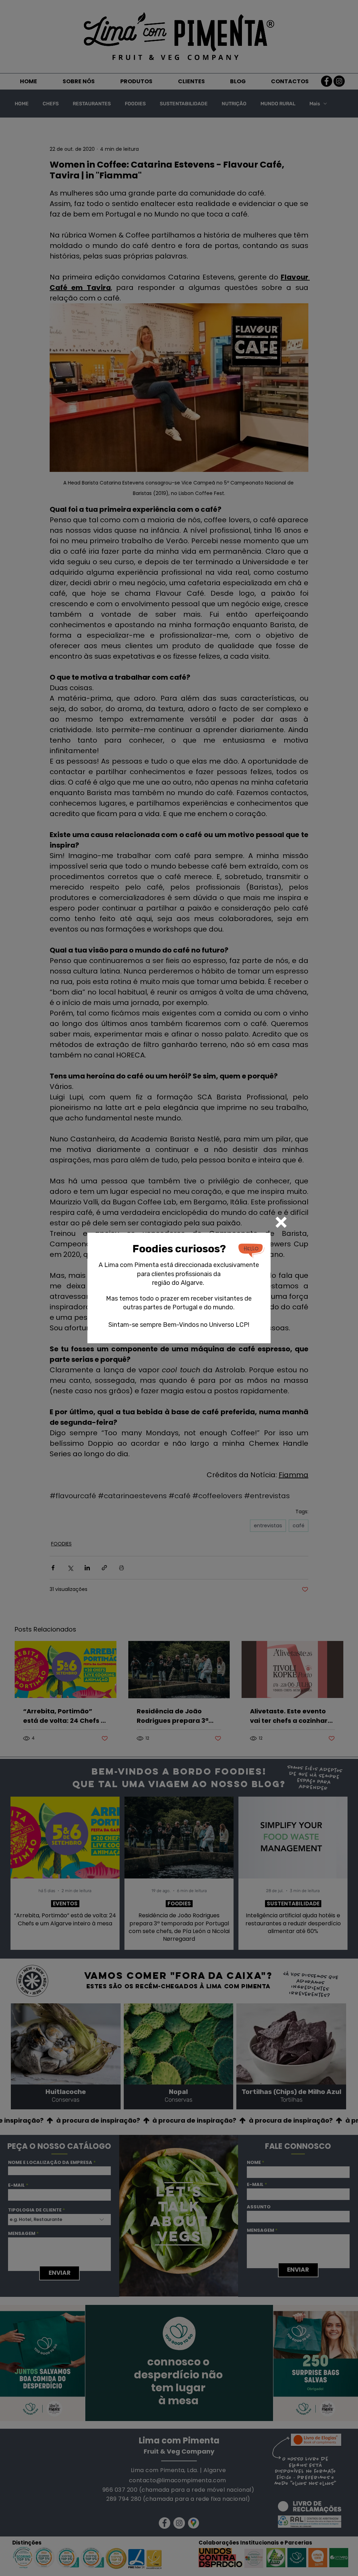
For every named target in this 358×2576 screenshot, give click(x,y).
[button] (281, 1222)
